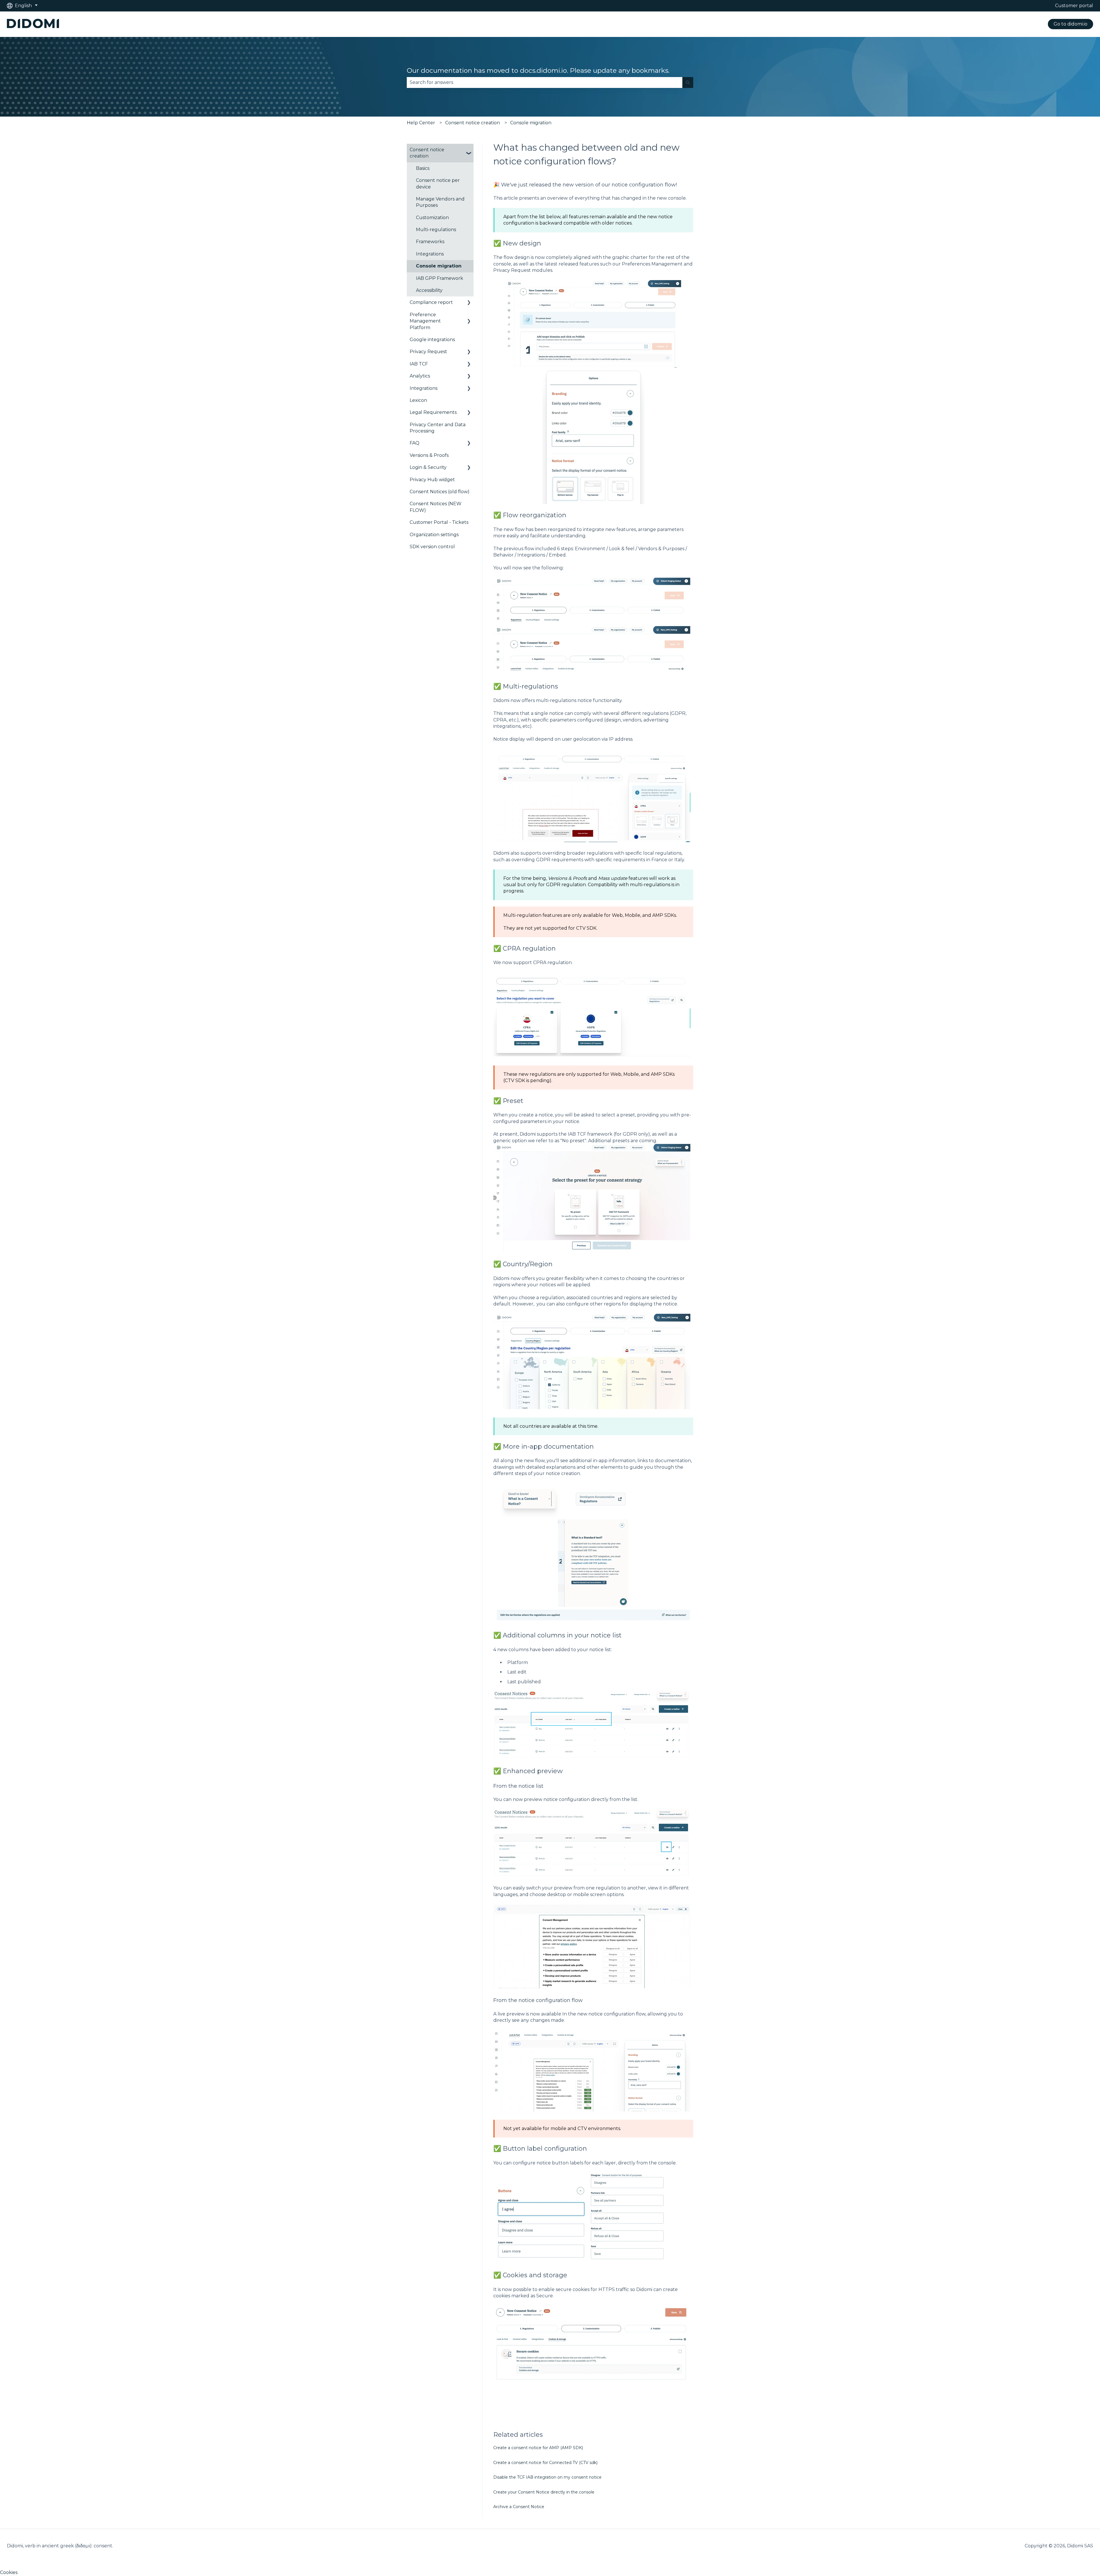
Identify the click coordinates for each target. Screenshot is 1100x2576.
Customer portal (1074, 6)
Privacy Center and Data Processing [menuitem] (438, 428)
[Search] (688, 82)
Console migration (531, 123)
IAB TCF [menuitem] (419, 364)
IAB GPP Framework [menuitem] (440, 278)
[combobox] (545, 82)
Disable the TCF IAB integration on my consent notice (547, 2477)
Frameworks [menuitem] (430, 242)
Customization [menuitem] (432, 218)
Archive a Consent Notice (519, 2507)
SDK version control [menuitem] (432, 547)
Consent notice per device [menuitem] (438, 183)
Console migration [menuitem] (439, 266)
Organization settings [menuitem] (434, 535)
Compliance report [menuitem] (431, 302)
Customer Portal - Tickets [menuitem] (439, 522)
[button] (469, 150)
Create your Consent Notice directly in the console (544, 2492)
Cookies (9, 2572)
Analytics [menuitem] (420, 376)
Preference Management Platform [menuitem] (425, 321)
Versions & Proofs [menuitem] (429, 455)
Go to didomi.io (1070, 24)
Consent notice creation (473, 123)
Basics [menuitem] (423, 168)
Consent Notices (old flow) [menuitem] (440, 492)
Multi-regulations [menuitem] (436, 230)
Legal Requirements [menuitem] (433, 412)
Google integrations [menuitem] (432, 340)
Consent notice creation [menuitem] (427, 153)
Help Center (421, 123)
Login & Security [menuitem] (428, 467)
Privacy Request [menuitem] (428, 352)
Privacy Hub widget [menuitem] (432, 480)
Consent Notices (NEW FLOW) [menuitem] (436, 507)
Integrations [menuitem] (430, 254)
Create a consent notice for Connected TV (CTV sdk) (545, 2463)
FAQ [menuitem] (415, 443)
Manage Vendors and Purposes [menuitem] (440, 202)
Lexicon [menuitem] (418, 400)
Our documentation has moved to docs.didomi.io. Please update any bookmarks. (538, 70)
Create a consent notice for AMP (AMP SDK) (538, 2448)
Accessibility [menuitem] (429, 290)
